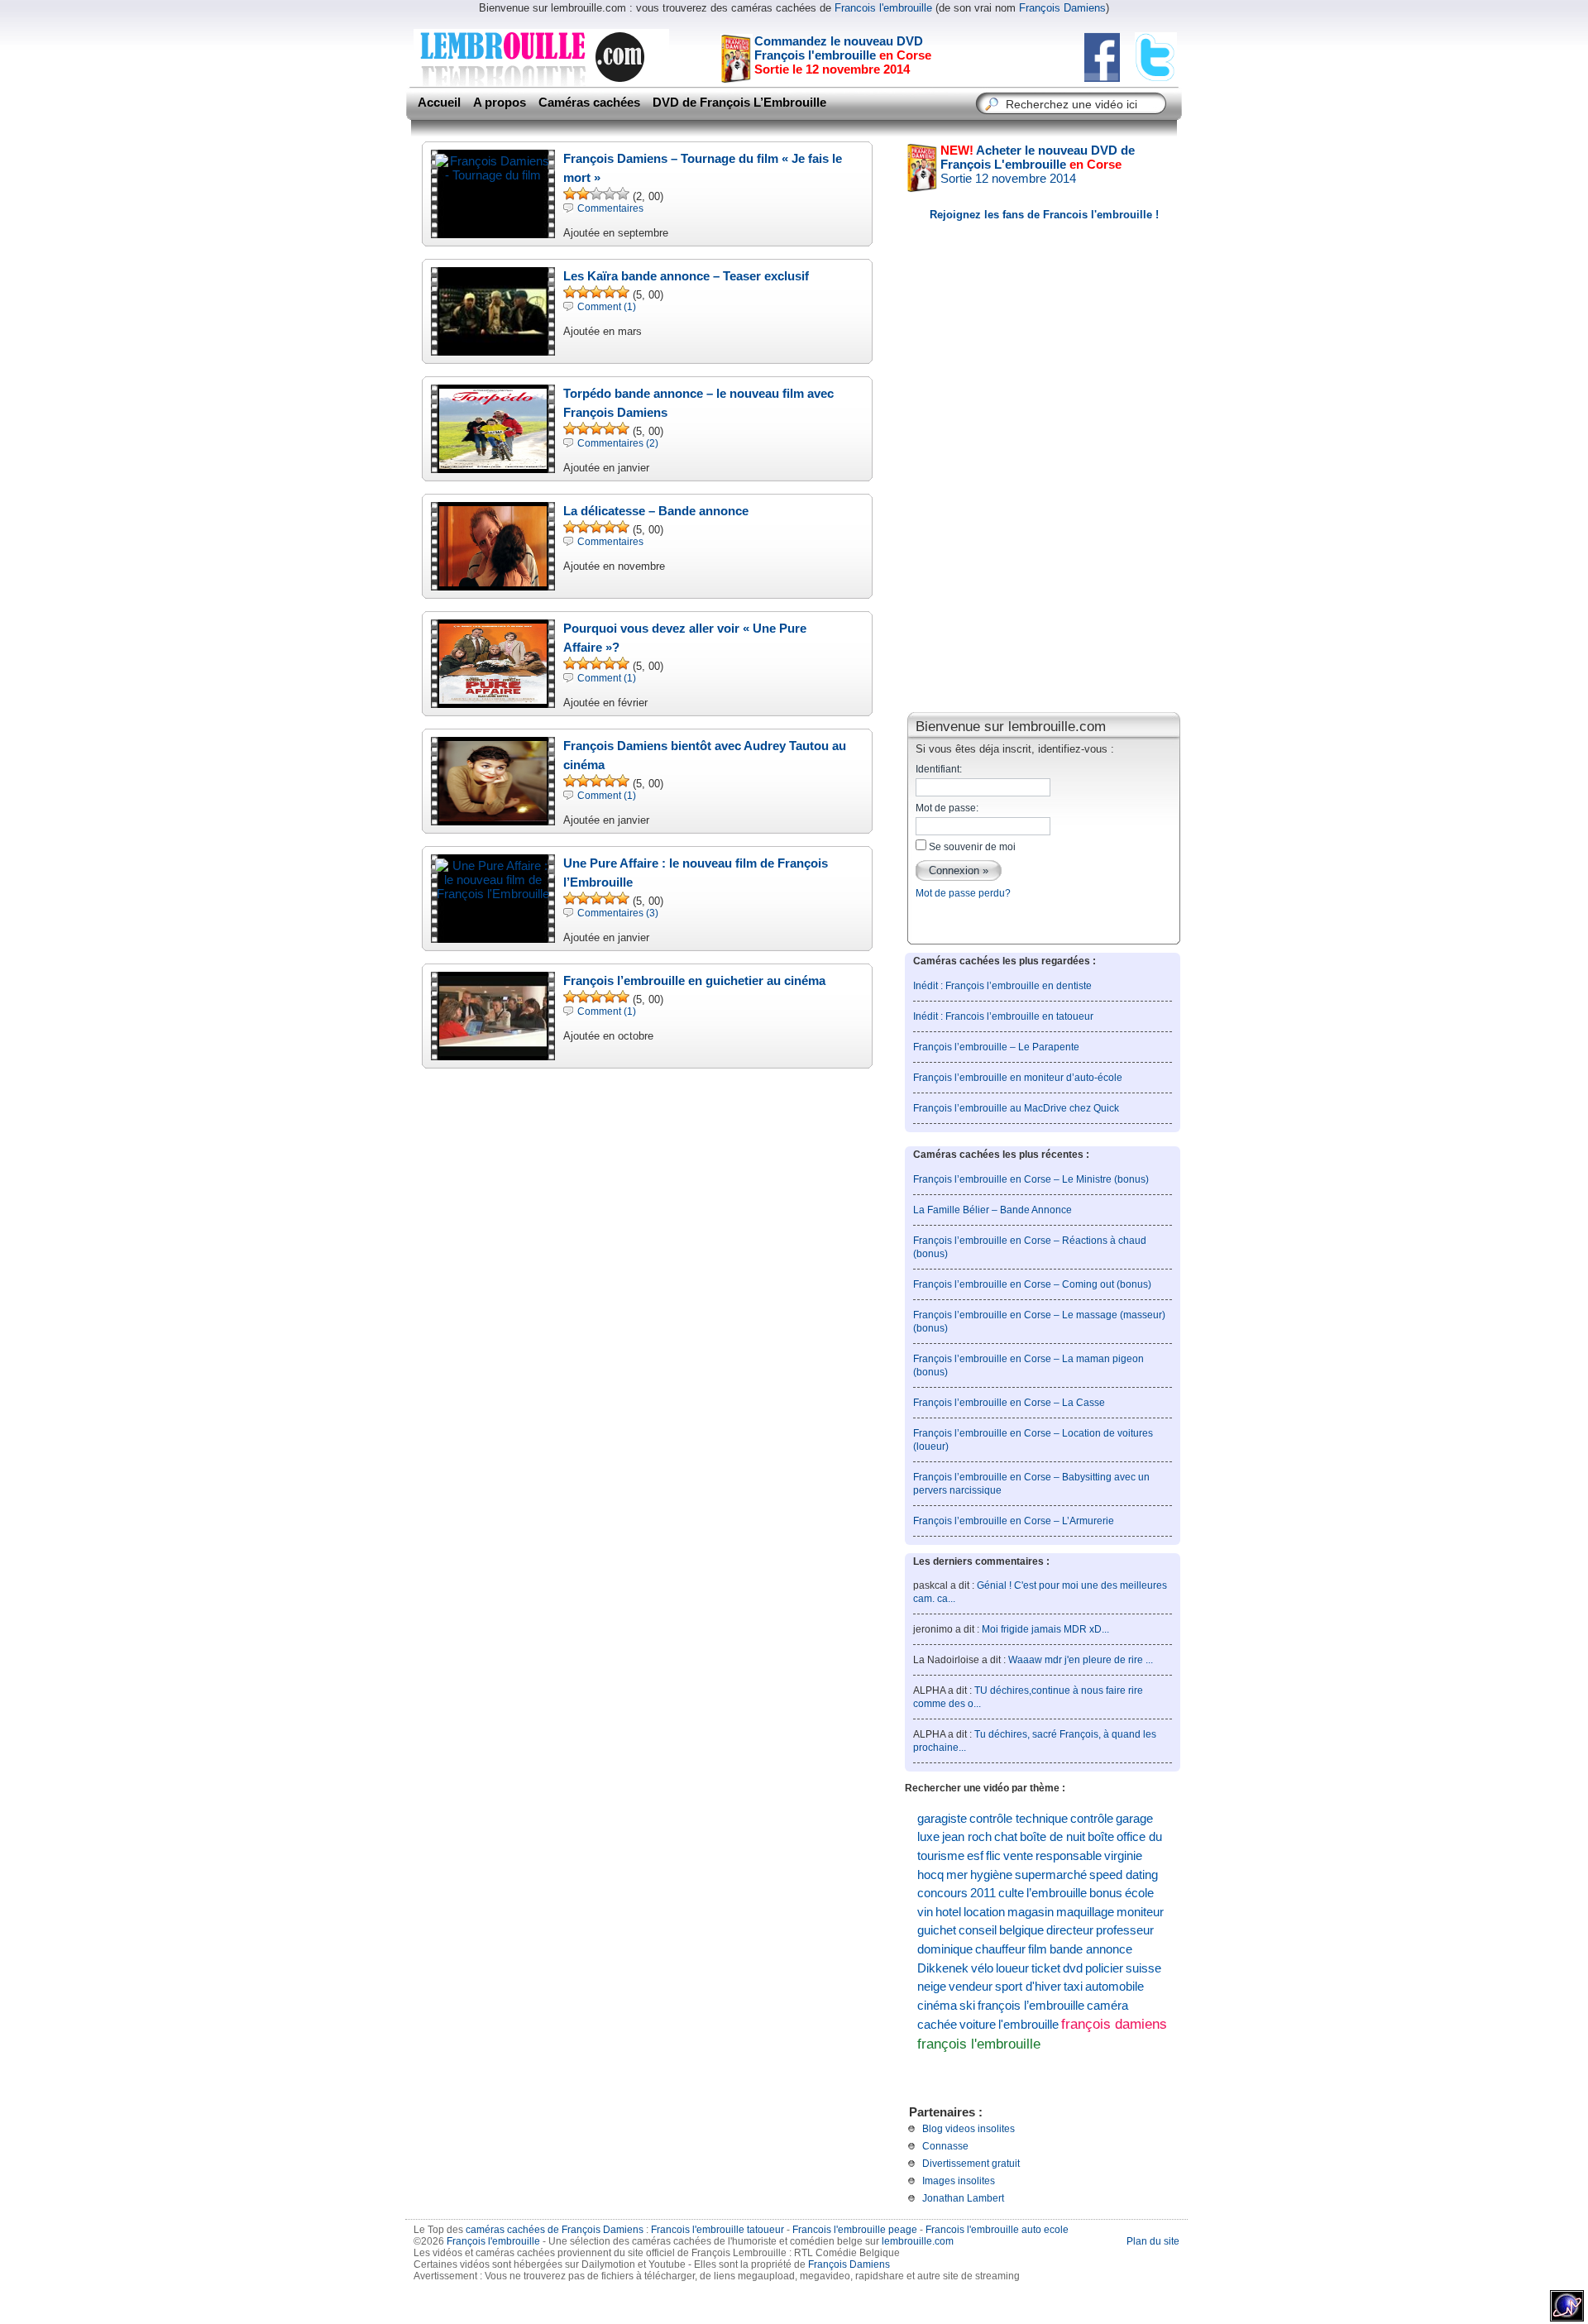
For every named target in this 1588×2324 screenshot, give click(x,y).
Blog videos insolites (969, 2129)
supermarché (1051, 1875)
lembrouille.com (918, 2241)
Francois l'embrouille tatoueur (717, 2230)
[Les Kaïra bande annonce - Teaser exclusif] (493, 347)
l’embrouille (1057, 1893)
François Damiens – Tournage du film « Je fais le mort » (703, 168)
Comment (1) (607, 307)
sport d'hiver (1028, 1987)
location (984, 1912)
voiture (978, 2024)
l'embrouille (1028, 2024)
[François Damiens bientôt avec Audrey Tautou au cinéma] (493, 817)
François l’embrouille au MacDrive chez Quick (1016, 1108)
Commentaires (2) (618, 443)
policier (1104, 1968)
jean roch (967, 1837)
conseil (978, 1930)
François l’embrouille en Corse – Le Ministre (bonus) (1031, 1179)
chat (1006, 1837)
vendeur (971, 1987)
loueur (1012, 1968)
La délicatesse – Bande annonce (656, 511)
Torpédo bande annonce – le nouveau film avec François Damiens (698, 403)
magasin (1031, 1912)
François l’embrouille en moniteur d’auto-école (1018, 1078)
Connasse (945, 2146)
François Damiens (1062, 8)
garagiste (942, 1819)
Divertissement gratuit (971, 2164)
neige (932, 1987)
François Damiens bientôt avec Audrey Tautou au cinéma (705, 755)
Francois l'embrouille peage (855, 2230)
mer (957, 1875)
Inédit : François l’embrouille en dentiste (1002, 986)
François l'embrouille (493, 2241)
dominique (945, 1949)
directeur (1070, 1930)
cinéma (937, 2006)
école (1139, 1893)
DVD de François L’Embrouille (739, 103)
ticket (1046, 1968)
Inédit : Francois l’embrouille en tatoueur (1003, 1016)
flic (993, 1856)
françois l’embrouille (1031, 2006)
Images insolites (959, 2181)
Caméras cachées (589, 103)
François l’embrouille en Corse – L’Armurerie (1014, 1521)
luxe (928, 1837)
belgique (1021, 1930)
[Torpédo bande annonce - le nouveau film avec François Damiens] (493, 464)
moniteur (1140, 1912)
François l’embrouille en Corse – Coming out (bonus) (1032, 1284)
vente (1018, 1856)
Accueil (439, 103)
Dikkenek (943, 1968)
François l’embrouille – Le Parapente (996, 1047)
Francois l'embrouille (883, 8)
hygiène (991, 1875)
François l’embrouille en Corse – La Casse (1009, 1403)
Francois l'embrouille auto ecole (997, 2230)
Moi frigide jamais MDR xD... (1045, 1629)
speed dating (1124, 1875)
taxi (1073, 1987)
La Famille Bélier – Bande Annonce (992, 1210)
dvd (1073, 1968)
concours (942, 1893)
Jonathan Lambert (963, 2198)
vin (925, 1912)
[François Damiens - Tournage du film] (493, 175)
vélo (982, 1968)
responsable (1069, 1856)
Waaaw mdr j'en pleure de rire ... (1081, 1660)
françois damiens (1114, 2024)
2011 (983, 1893)
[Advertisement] (1044, 582)
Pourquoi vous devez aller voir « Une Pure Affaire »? (685, 638)
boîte (1101, 1837)
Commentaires (610, 208)
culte (1011, 1893)
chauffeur (1000, 1949)
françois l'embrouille (979, 2044)
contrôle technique (1019, 1819)
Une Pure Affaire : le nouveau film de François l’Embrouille (696, 873)
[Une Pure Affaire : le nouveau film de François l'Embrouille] (493, 894)
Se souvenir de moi (971, 847)
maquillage (1085, 1912)
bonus (1106, 1893)
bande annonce (1091, 1949)
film (1038, 1949)
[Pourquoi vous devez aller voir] (493, 699)
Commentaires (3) (618, 913)
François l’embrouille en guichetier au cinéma (694, 980)
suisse (1143, 1968)
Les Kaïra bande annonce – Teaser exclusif (686, 276)
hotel (948, 1912)
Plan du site (1153, 2241)
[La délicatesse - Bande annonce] (493, 582)
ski (967, 2006)
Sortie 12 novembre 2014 (1038, 164)
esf (975, 1856)
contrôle (1092, 1819)
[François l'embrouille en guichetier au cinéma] (493, 1052)
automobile (1114, 1987)
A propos (500, 103)
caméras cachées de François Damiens (555, 2230)
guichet (937, 1930)
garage (1134, 1819)
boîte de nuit (1052, 1837)
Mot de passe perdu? (963, 893)
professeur (1125, 1930)
